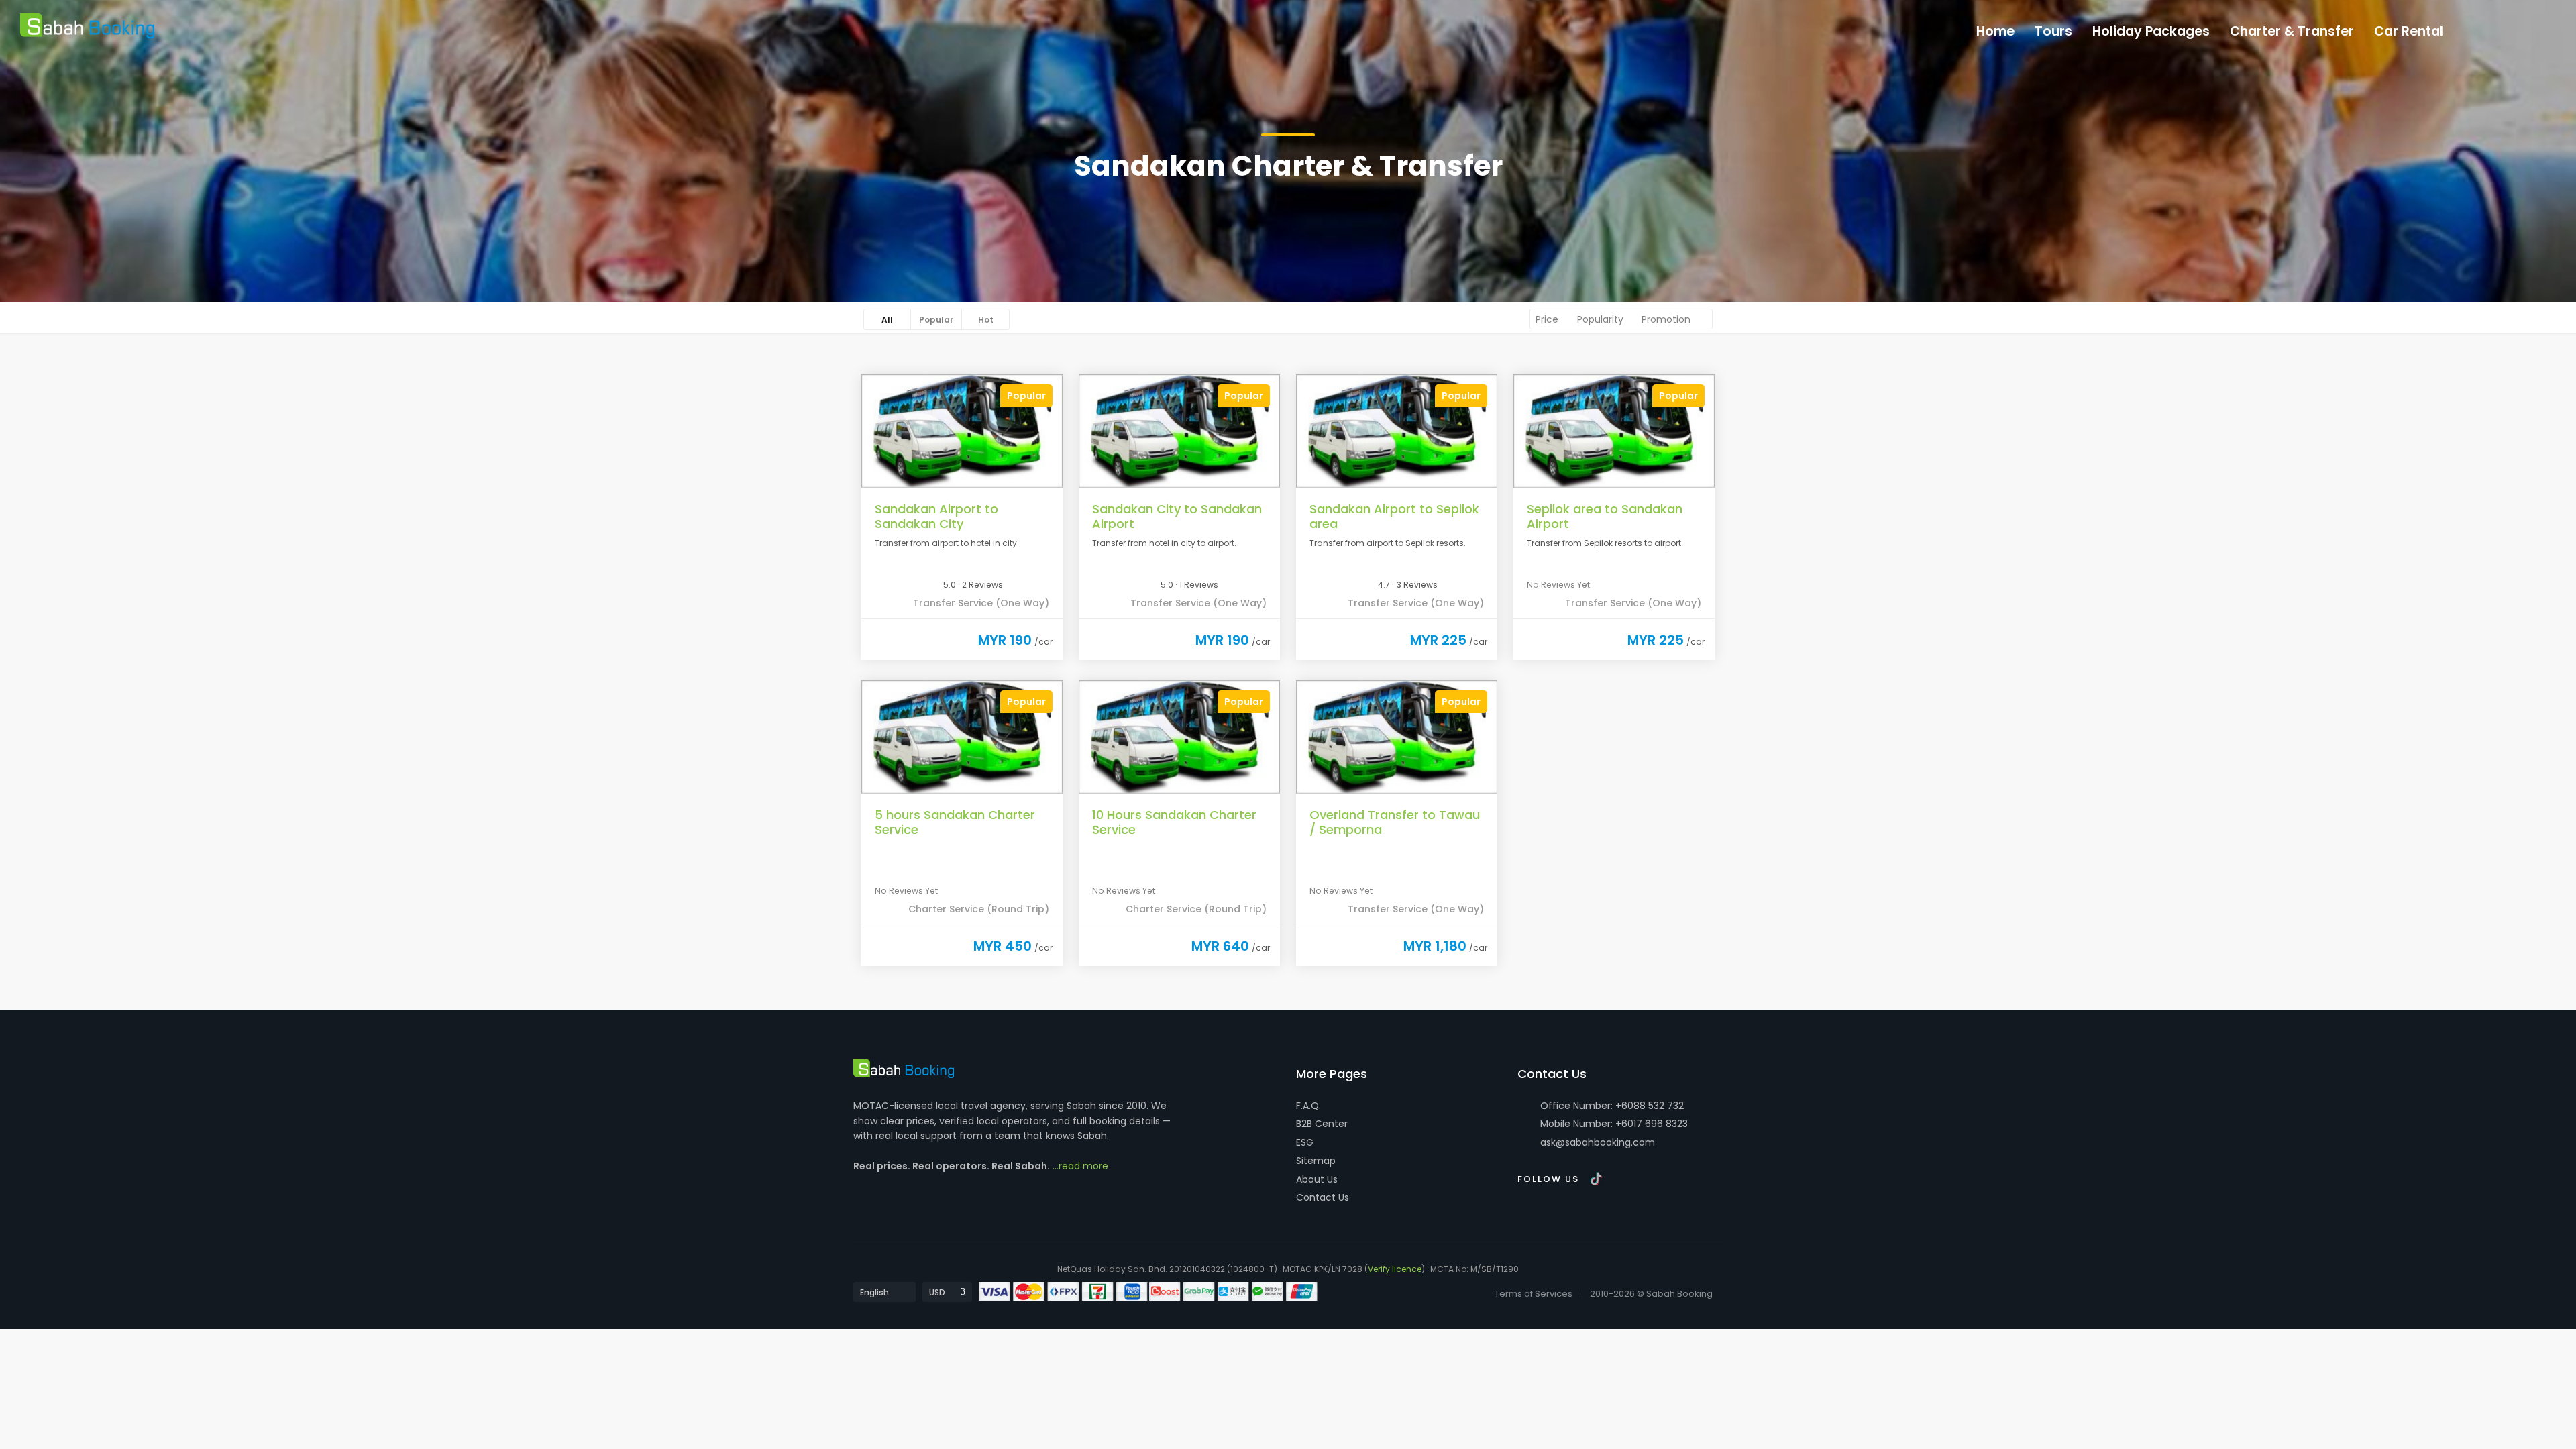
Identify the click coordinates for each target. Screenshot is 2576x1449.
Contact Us (1323, 1197)
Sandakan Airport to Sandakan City (936, 516)
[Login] (2481, 28)
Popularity (1602, 319)
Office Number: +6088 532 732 (1611, 1106)
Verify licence (1395, 1269)
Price (1548, 319)
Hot (986, 320)
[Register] (2509, 28)
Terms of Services (1534, 1294)
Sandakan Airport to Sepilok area (1394, 516)
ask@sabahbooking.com (1598, 1142)
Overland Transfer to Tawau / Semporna (1395, 822)
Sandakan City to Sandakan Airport (1177, 516)
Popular (936, 320)
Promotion (1667, 319)
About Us (1317, 1179)
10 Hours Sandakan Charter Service (1174, 822)
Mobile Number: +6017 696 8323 (1613, 1124)
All (887, 320)
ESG (1305, 1142)
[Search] (2537, 28)
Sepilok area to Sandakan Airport (1605, 516)
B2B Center (1322, 1124)
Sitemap (1316, 1161)
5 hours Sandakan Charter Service (955, 822)
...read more (1080, 1166)
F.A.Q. (1308, 1106)
